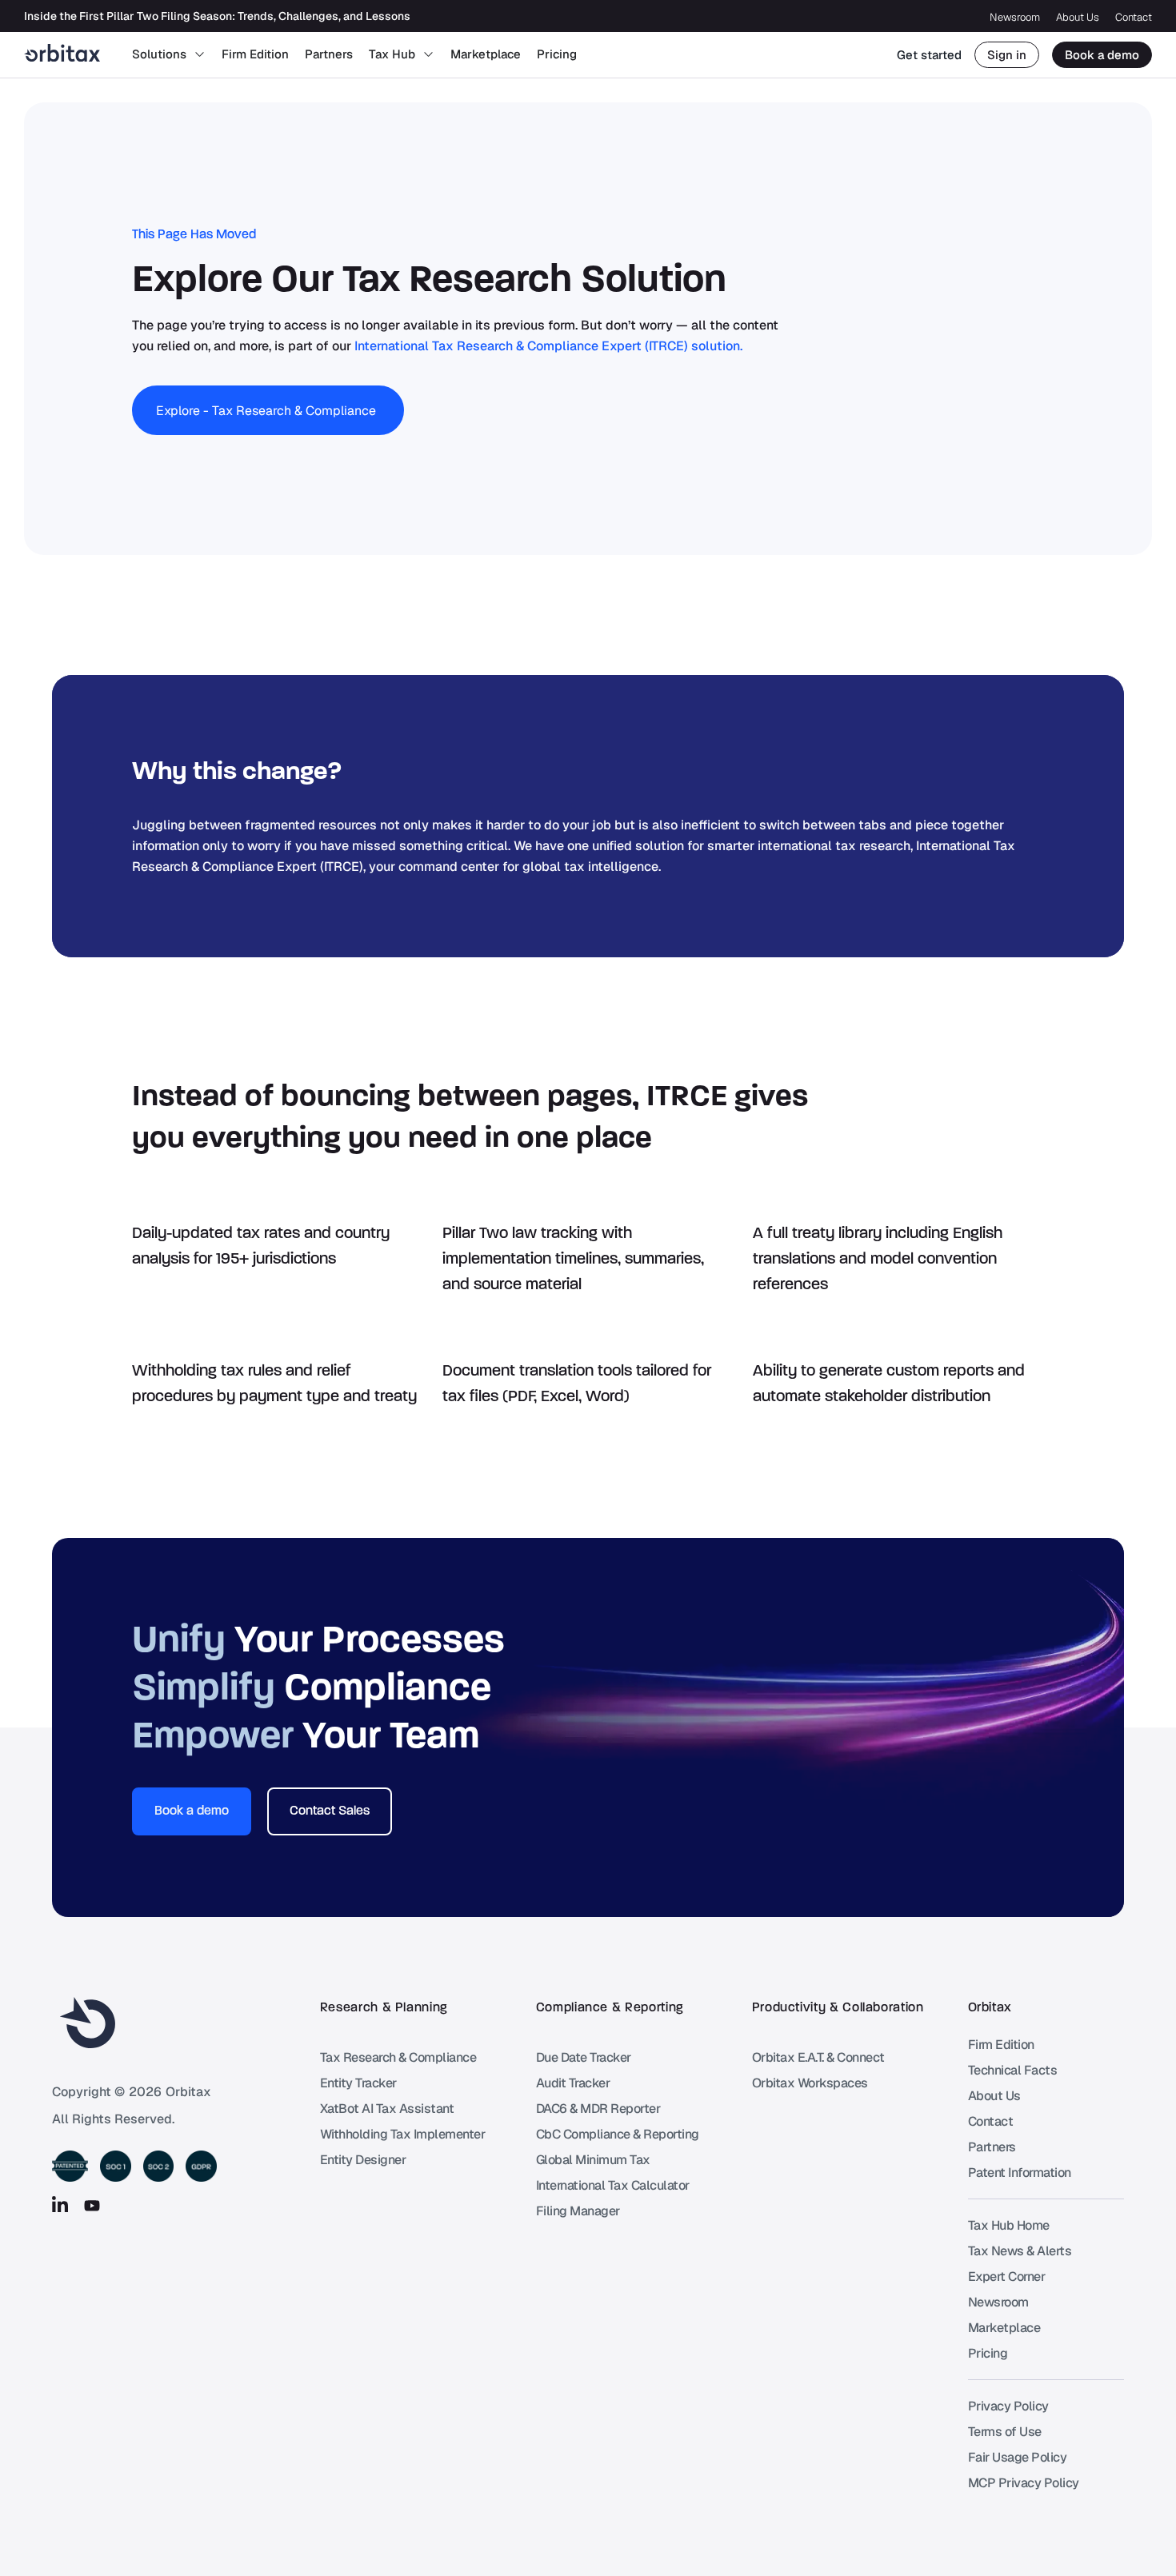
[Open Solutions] (200, 55)
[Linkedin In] (60, 2206)
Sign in (1007, 55)
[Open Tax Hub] (428, 55)
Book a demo (1102, 55)
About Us (1078, 17)
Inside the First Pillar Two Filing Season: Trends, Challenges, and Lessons (217, 16)
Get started (929, 55)
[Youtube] (92, 2206)
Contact (1134, 17)
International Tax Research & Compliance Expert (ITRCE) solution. (548, 346)
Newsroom (1015, 17)
